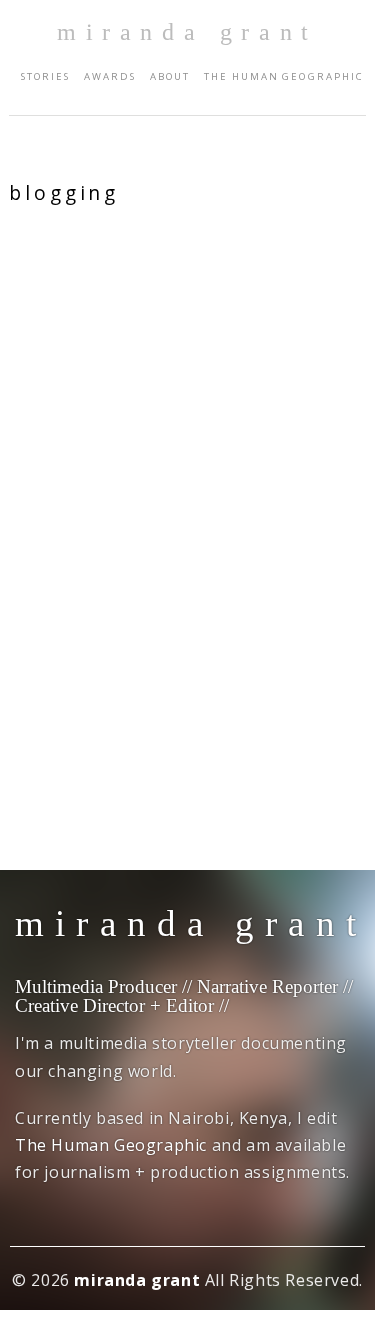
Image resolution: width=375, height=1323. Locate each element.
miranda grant (187, 32)
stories (45, 76)
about (170, 76)
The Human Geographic (283, 76)
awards (110, 76)
